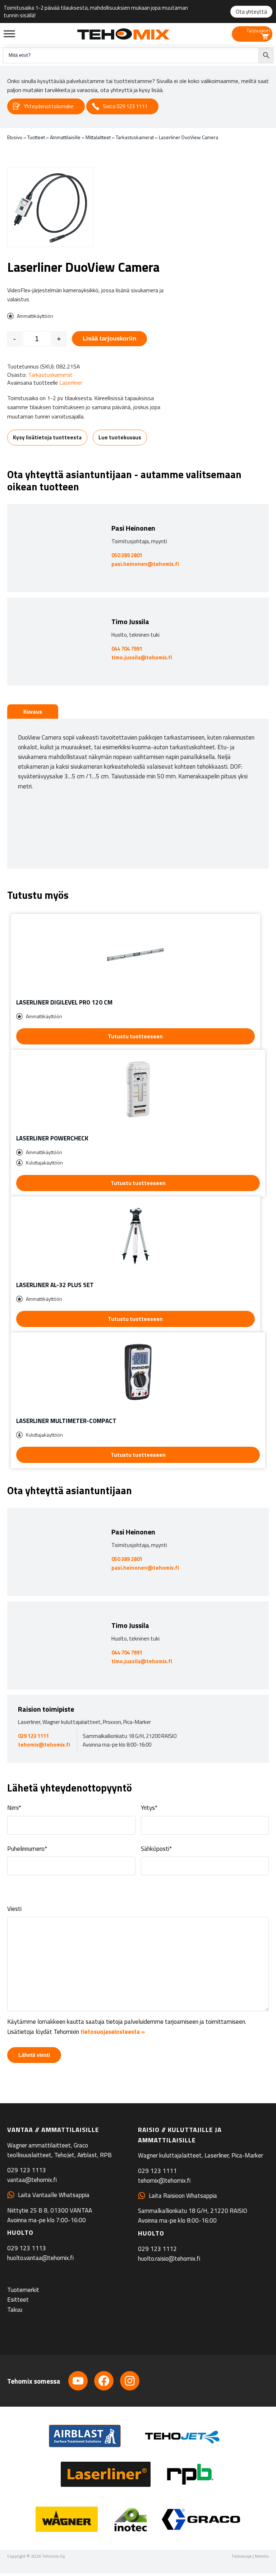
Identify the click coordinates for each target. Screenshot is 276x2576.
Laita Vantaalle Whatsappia (54, 2195)
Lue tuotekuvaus (120, 437)
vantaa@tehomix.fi (32, 2180)
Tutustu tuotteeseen (135, 1036)
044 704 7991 (127, 649)
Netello (262, 2556)
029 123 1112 (157, 2249)
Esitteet (18, 2300)
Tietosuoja (241, 2556)
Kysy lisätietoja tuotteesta (47, 437)
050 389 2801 (127, 555)
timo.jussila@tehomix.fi (142, 657)
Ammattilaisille (65, 137)
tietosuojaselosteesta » (113, 2032)
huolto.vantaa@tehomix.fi (40, 2258)
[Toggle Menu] (9, 34)
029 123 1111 (33, 1736)
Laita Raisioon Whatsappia (183, 2196)
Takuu (15, 2310)
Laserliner (71, 383)
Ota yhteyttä (251, 12)
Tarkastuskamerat (135, 137)
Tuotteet (36, 137)
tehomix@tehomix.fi (44, 1745)
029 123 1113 (27, 2170)
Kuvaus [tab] (33, 712)
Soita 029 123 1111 (125, 106)
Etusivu (15, 137)
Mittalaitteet (98, 137)
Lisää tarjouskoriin (109, 338)
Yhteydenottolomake (49, 106)
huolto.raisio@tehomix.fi (169, 2259)
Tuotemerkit (23, 2290)
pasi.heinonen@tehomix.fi (145, 564)
